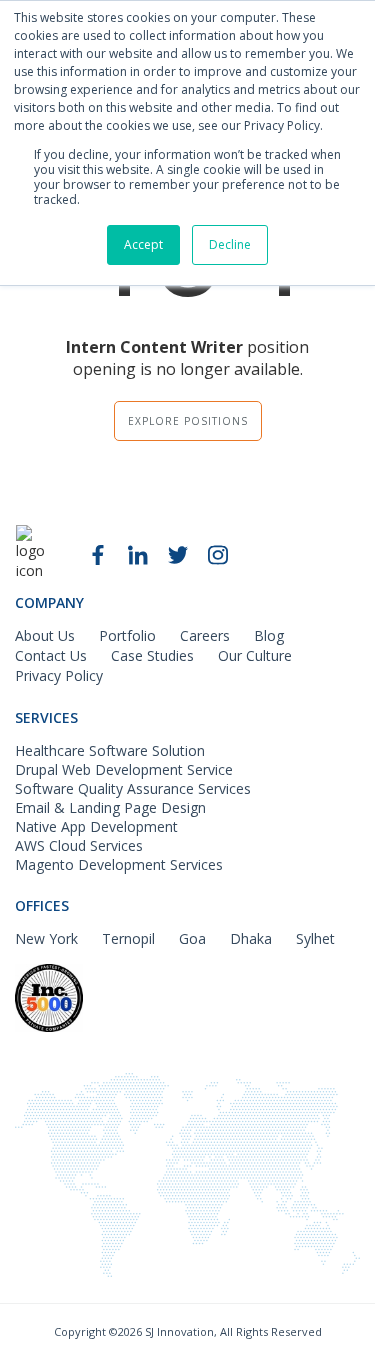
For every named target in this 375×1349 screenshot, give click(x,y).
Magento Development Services (119, 864)
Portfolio (127, 635)
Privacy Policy (59, 675)
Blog (269, 635)
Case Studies (152, 655)
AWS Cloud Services (79, 845)
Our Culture (255, 655)
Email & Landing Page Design (110, 807)
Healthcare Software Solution (110, 750)
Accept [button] (143, 244)
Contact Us (51, 655)
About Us (45, 635)
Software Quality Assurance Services (133, 788)
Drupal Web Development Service (124, 769)
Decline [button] (230, 244)
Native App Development (96, 826)
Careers (205, 635)
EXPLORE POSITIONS (188, 421)
